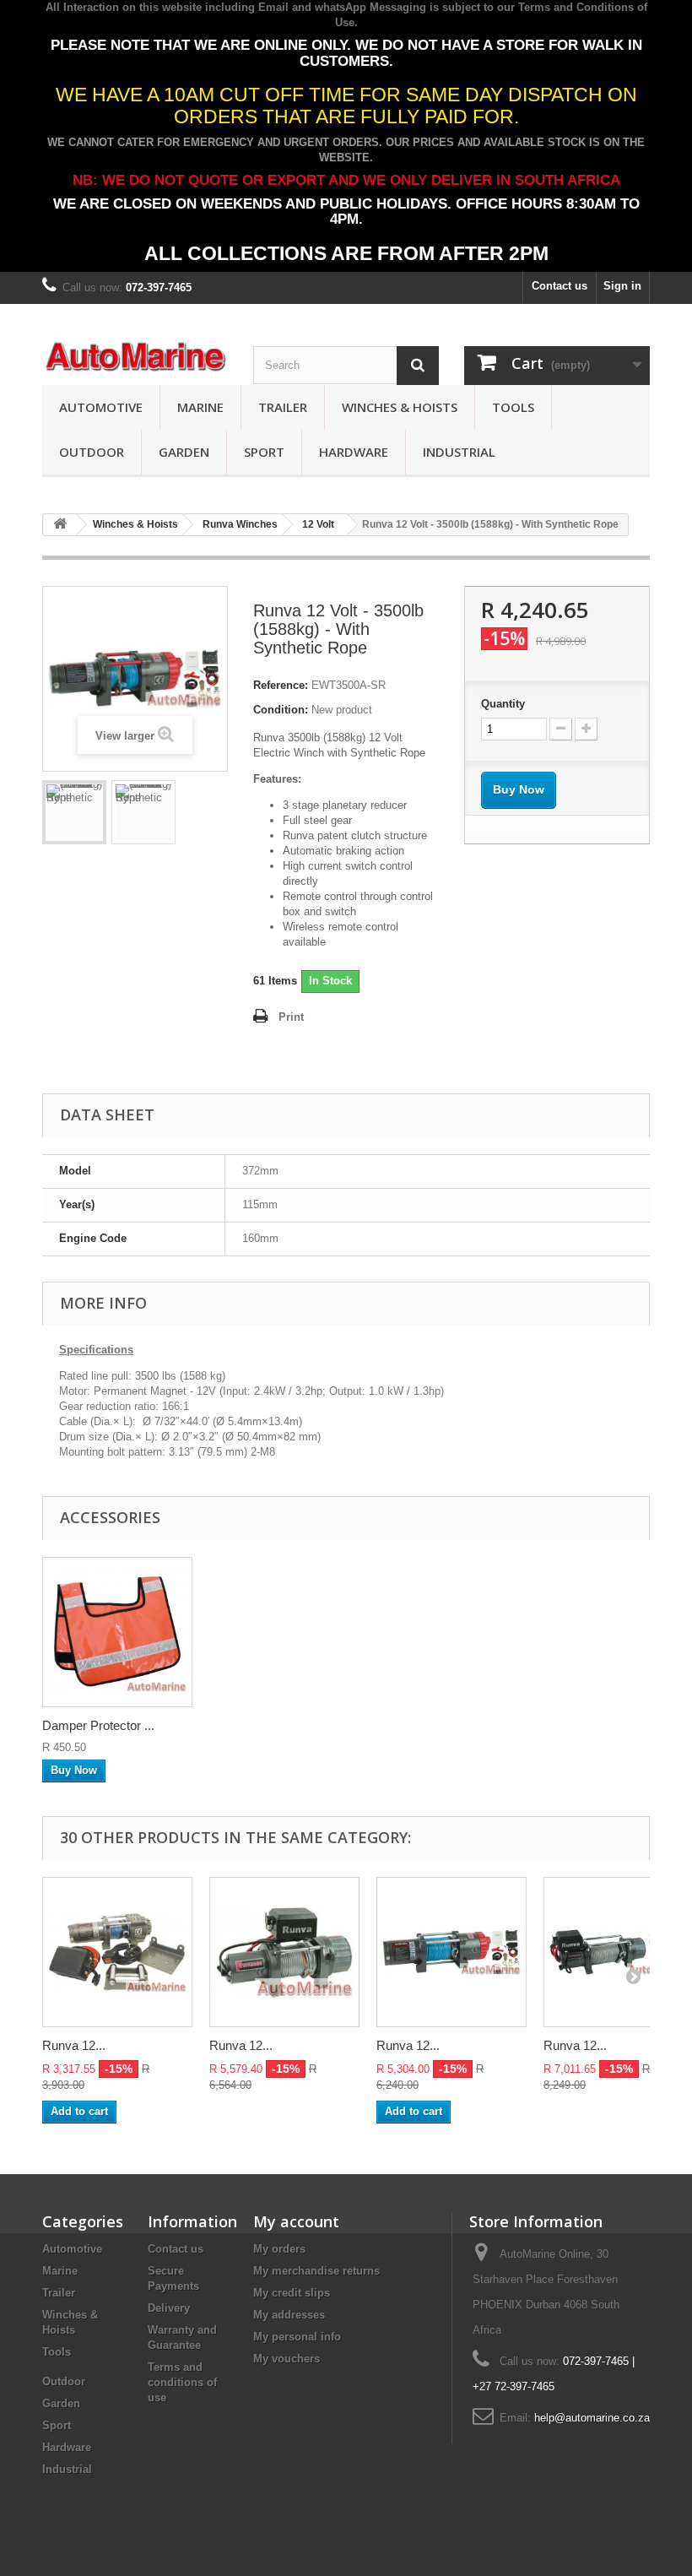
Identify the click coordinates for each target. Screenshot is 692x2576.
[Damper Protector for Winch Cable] (117, 1632)
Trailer (283, 407)
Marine (200, 407)
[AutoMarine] (135, 357)
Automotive (101, 407)
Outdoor (92, 452)
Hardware (354, 452)
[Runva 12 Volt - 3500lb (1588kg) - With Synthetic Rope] (74, 812)
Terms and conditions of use (182, 2382)
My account (296, 2221)
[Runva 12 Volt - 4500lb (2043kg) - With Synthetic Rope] (451, 1952)
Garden (184, 452)
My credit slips (292, 2293)
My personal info (297, 2337)
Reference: (281, 685)
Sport (264, 452)
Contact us (560, 286)
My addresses (289, 2315)
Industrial (459, 452)
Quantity (503, 704)
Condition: (281, 710)
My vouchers (287, 2359)
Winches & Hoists (400, 407)
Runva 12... (74, 2045)
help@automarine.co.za (592, 2418)
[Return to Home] (60, 525)
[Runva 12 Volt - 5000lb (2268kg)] (284, 1952)
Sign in (622, 286)
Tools (513, 407)
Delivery (169, 2308)
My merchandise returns (316, 2271)
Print (291, 1017)
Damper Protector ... (98, 1725)
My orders (279, 2249)
